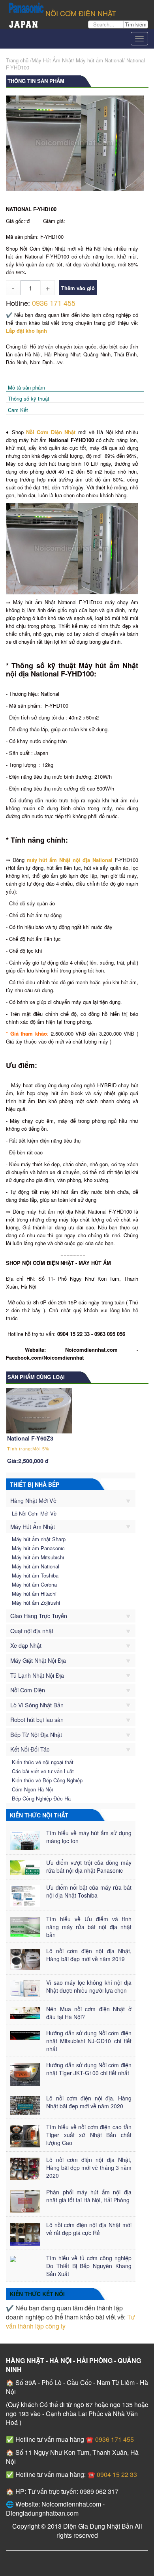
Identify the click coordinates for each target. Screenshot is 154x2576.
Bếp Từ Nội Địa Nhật (36, 1734)
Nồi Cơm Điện (28, 1690)
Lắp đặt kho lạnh (26, 331)
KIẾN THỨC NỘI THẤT (39, 1815)
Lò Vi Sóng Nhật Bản (37, 1705)
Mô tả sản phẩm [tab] (26, 387)
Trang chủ (17, 60)
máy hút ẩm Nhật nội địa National (70, 860)
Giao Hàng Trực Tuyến (39, 1616)
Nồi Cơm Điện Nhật (51, 432)
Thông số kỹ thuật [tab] (29, 398)
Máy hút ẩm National (100, 60)
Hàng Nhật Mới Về (33, 1500)
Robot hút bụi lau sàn (37, 1719)
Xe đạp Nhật (26, 1645)
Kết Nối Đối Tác (30, 1749)
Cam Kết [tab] (18, 410)
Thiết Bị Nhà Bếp (35, 1484)
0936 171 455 (54, 303)
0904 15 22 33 (116, 2474)
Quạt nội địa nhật (32, 1631)
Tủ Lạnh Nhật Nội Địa (37, 1675)
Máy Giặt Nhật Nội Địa (38, 1660)
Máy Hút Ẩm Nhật (33, 1526)
